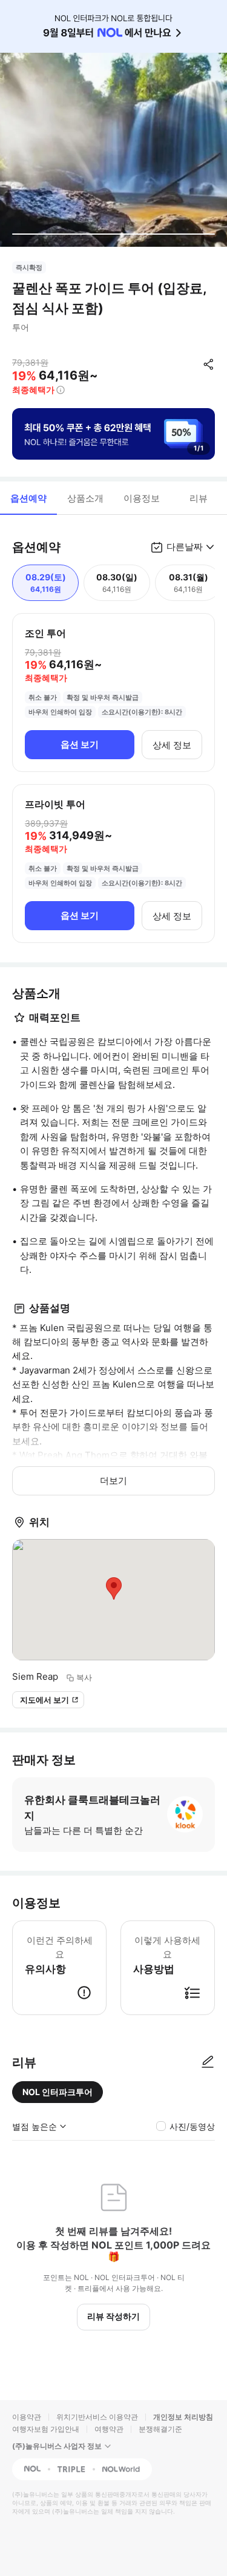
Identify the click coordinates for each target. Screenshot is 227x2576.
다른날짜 (185, 547)
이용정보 (142, 498)
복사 (84, 1677)
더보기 (113, 1481)
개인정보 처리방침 (183, 2417)
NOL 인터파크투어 (58, 2092)
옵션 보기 (80, 744)
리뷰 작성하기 (113, 2316)
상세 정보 (172, 745)
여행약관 (109, 2429)
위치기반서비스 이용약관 (97, 2417)
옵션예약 (28, 498)
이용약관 (27, 2417)
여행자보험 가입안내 (46, 2429)
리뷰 (199, 498)
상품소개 (85, 498)
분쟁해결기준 (160, 2429)
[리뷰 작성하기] (208, 2062)
